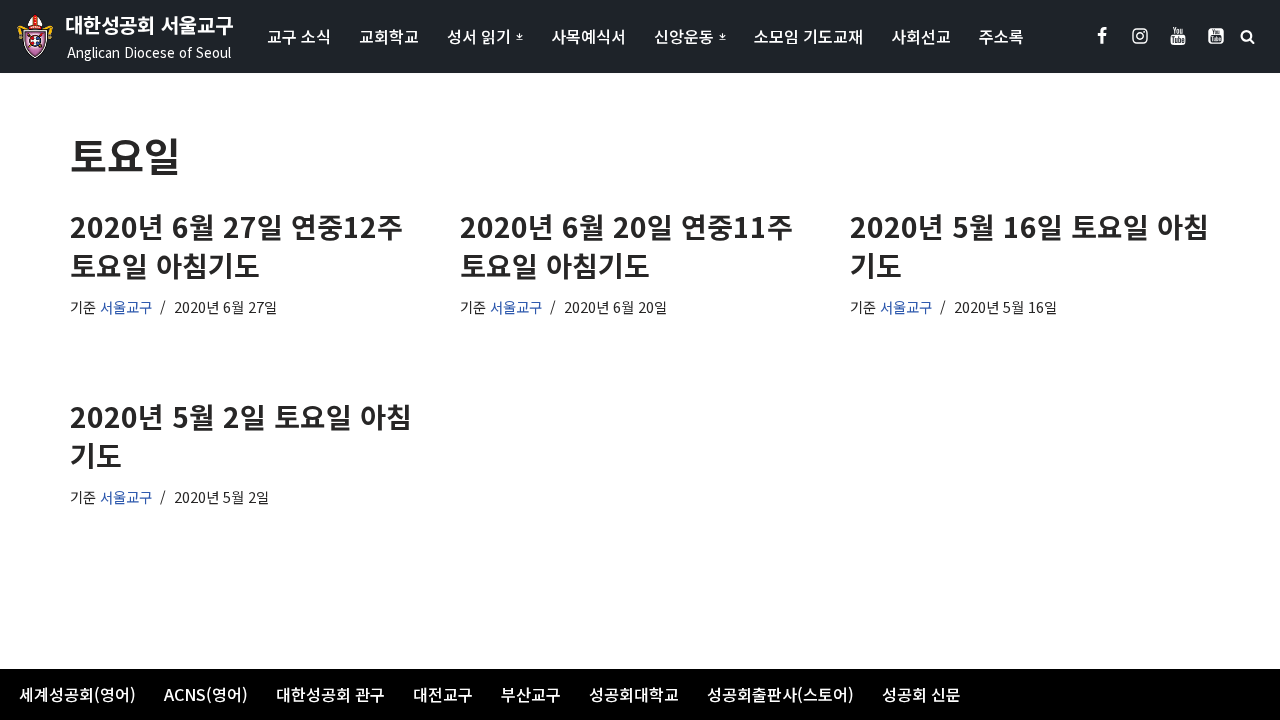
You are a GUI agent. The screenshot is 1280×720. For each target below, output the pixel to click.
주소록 (1001, 36)
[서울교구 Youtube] (1178, 36)
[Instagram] (1140, 36)
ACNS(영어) (206, 694)
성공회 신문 (921, 694)
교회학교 (389, 36)
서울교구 (126, 306)
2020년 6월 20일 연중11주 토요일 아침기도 (626, 245)
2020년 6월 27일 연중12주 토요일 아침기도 (236, 245)
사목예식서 (588, 36)
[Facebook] (1102, 36)
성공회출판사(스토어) (780, 694)
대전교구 (443, 694)
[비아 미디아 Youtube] (1216, 36)
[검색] (1247, 36)
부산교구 (531, 694)
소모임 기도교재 (808, 36)
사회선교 (921, 36)
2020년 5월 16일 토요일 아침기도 (1029, 245)
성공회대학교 (634, 694)
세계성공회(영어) (77, 694)
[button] (519, 36)
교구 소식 (299, 36)
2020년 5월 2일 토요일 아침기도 (241, 435)
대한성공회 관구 (330, 694)
